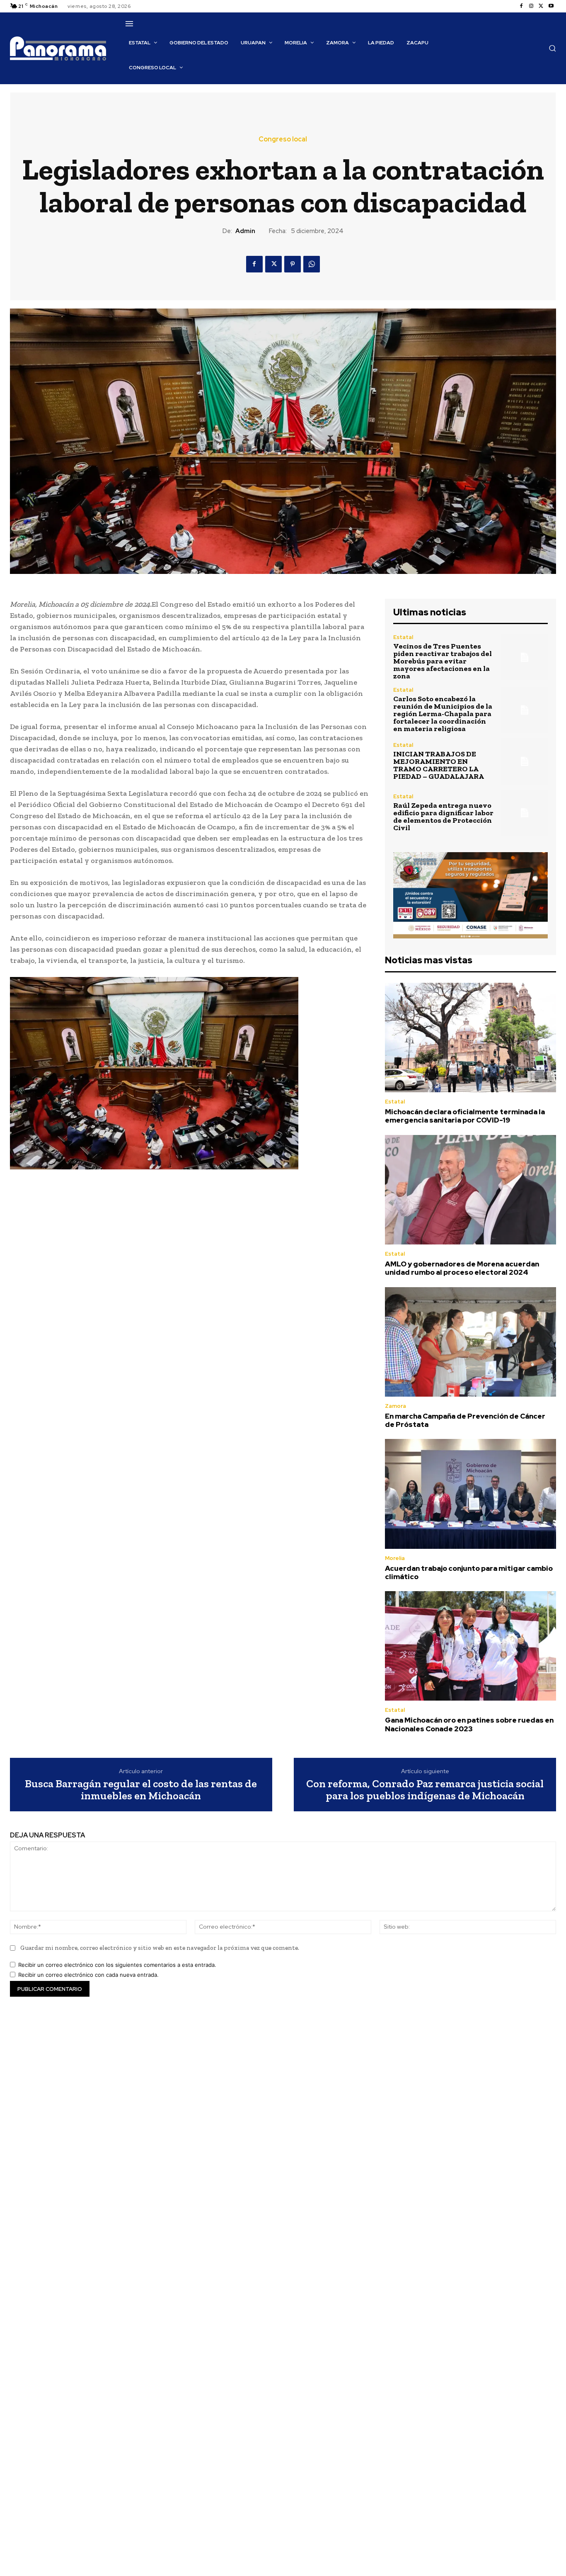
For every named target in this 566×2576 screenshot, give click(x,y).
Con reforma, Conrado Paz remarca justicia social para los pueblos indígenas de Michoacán (425, 1790)
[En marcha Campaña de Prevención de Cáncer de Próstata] (470, 1342)
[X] (541, 6)
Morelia (395, 1558)
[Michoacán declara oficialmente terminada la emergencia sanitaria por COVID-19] (470, 1038)
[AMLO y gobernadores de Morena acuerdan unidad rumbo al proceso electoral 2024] (470, 1190)
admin (245, 231)
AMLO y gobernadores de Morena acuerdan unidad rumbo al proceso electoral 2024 (462, 1268)
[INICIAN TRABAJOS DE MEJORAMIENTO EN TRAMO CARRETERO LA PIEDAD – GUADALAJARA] (525, 761)
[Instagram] (531, 6)
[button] (552, 48)
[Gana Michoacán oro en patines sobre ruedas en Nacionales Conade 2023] (470, 1646)
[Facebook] (521, 6)
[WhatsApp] (312, 264)
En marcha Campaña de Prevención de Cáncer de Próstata (465, 1420)
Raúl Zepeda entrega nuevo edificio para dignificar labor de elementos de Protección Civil (443, 817)
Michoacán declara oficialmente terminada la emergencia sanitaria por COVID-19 (465, 1116)
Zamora (395, 1406)
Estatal (403, 637)
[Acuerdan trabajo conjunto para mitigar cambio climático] (470, 1494)
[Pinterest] (293, 264)
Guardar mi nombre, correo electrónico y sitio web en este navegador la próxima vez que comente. (160, 1948)
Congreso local (283, 139)
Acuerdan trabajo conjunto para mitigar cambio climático (469, 1572)
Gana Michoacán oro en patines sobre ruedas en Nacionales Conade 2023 (469, 1724)
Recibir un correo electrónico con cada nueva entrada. (88, 1975)
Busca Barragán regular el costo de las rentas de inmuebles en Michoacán (141, 1790)
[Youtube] (551, 6)
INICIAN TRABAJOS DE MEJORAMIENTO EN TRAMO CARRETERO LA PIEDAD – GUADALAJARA (439, 765)
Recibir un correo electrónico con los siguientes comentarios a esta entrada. (117, 1965)
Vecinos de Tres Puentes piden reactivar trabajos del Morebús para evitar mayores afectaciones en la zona (443, 661)
